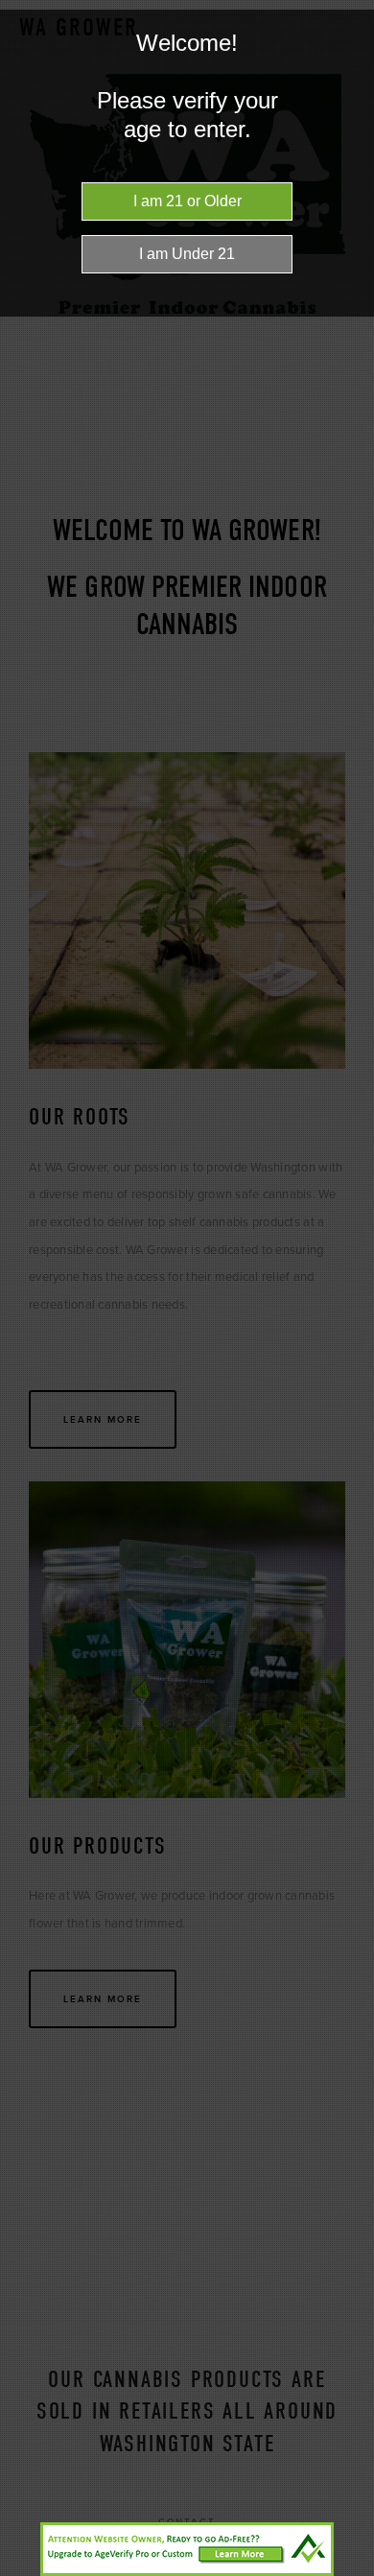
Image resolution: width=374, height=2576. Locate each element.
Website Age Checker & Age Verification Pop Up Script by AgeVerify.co (350, 2571)
